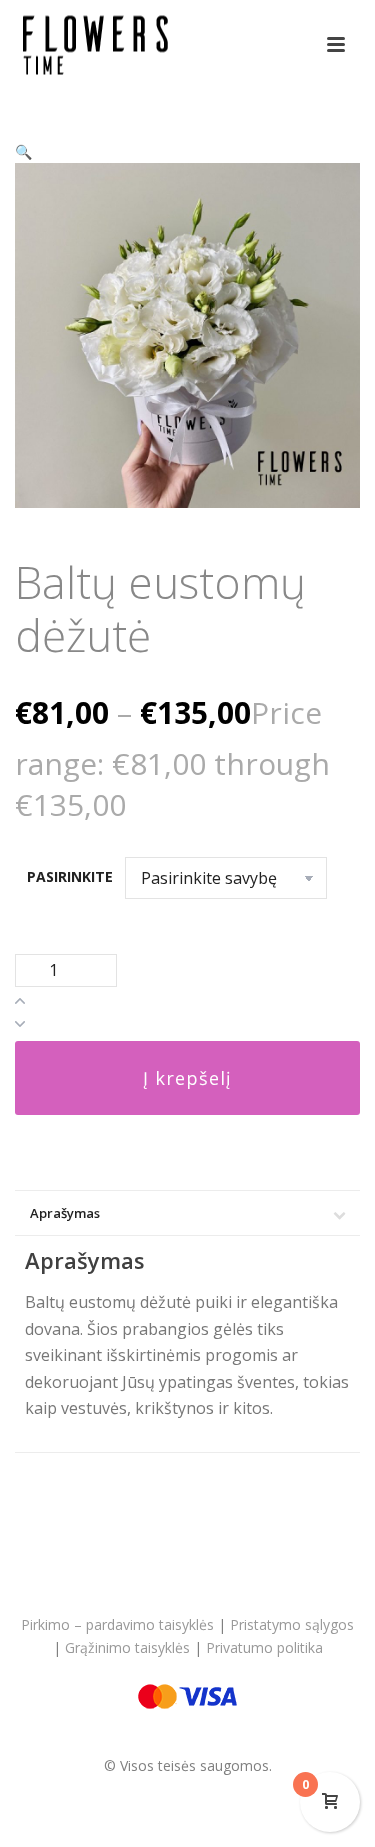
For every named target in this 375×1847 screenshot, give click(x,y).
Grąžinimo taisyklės (127, 1647)
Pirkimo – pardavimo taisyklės (117, 1624)
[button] (23, 151)
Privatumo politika (264, 1647)
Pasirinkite (70, 876)
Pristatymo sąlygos (292, 1624)
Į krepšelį (187, 1078)
